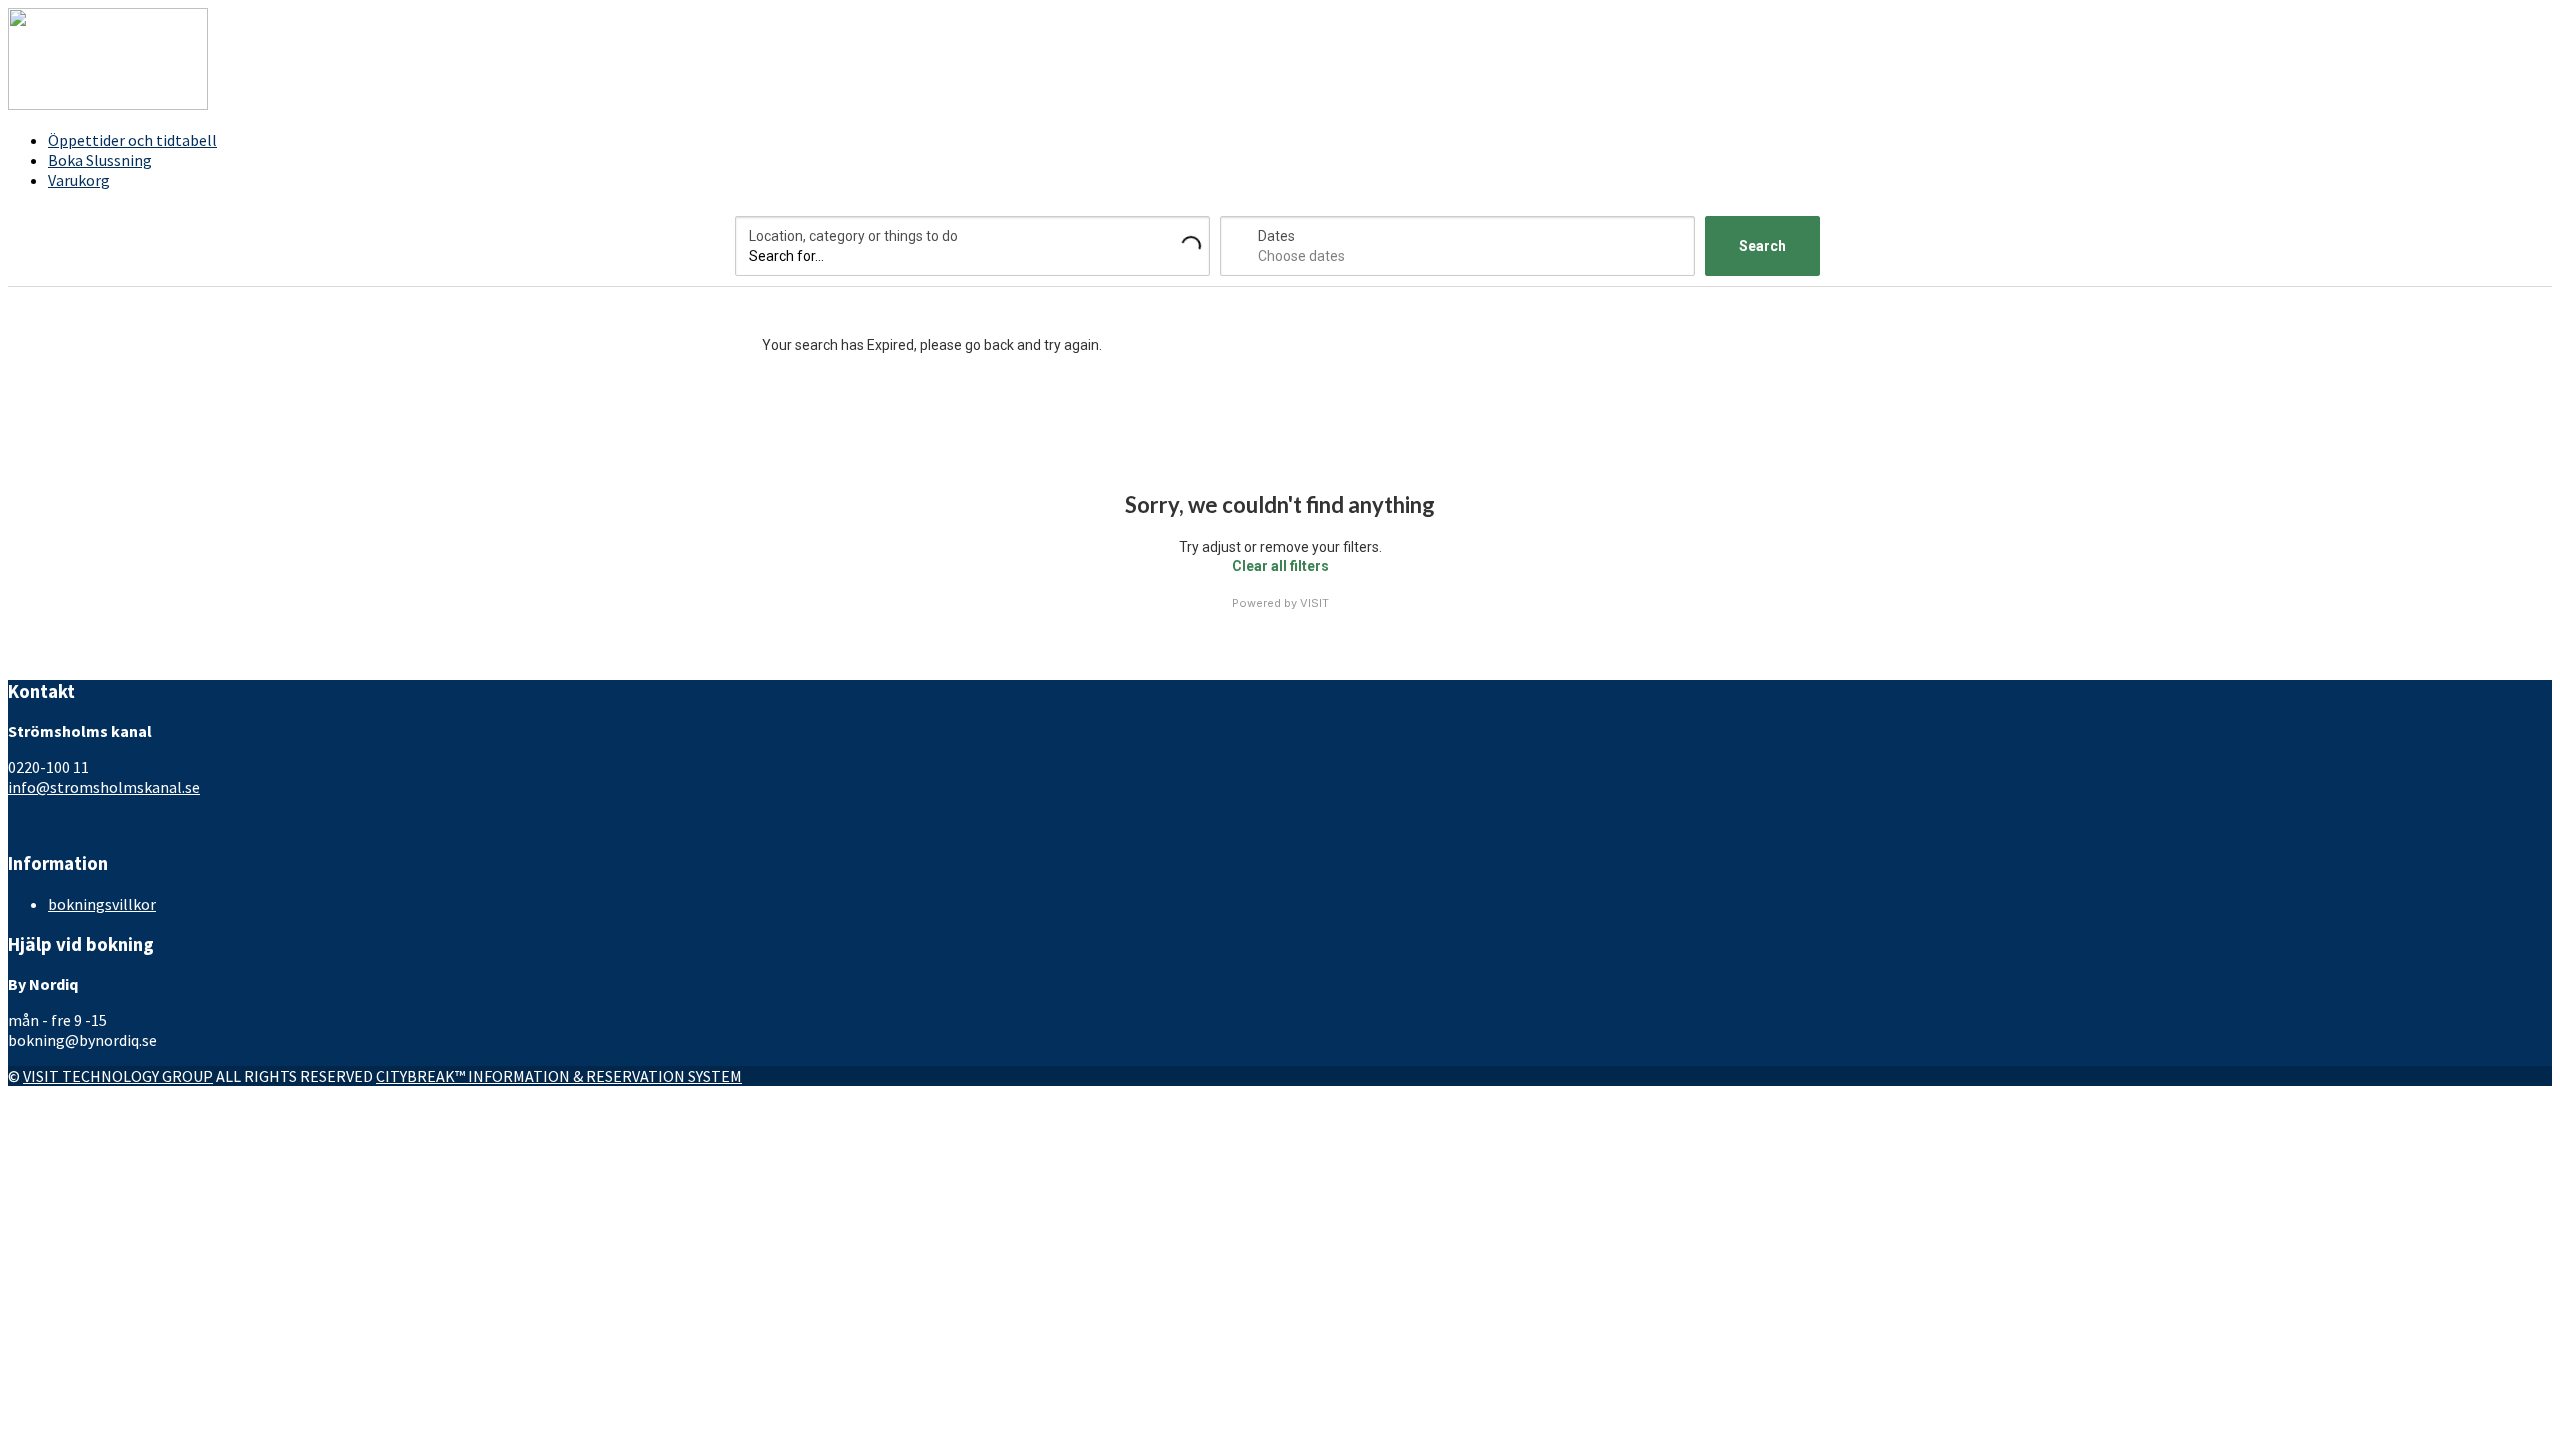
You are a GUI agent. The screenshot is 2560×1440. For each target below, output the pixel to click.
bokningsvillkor (102, 904)
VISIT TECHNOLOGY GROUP (118, 1076)
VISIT (1314, 603)
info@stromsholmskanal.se (104, 787)
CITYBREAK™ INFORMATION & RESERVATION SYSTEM (559, 1076)
